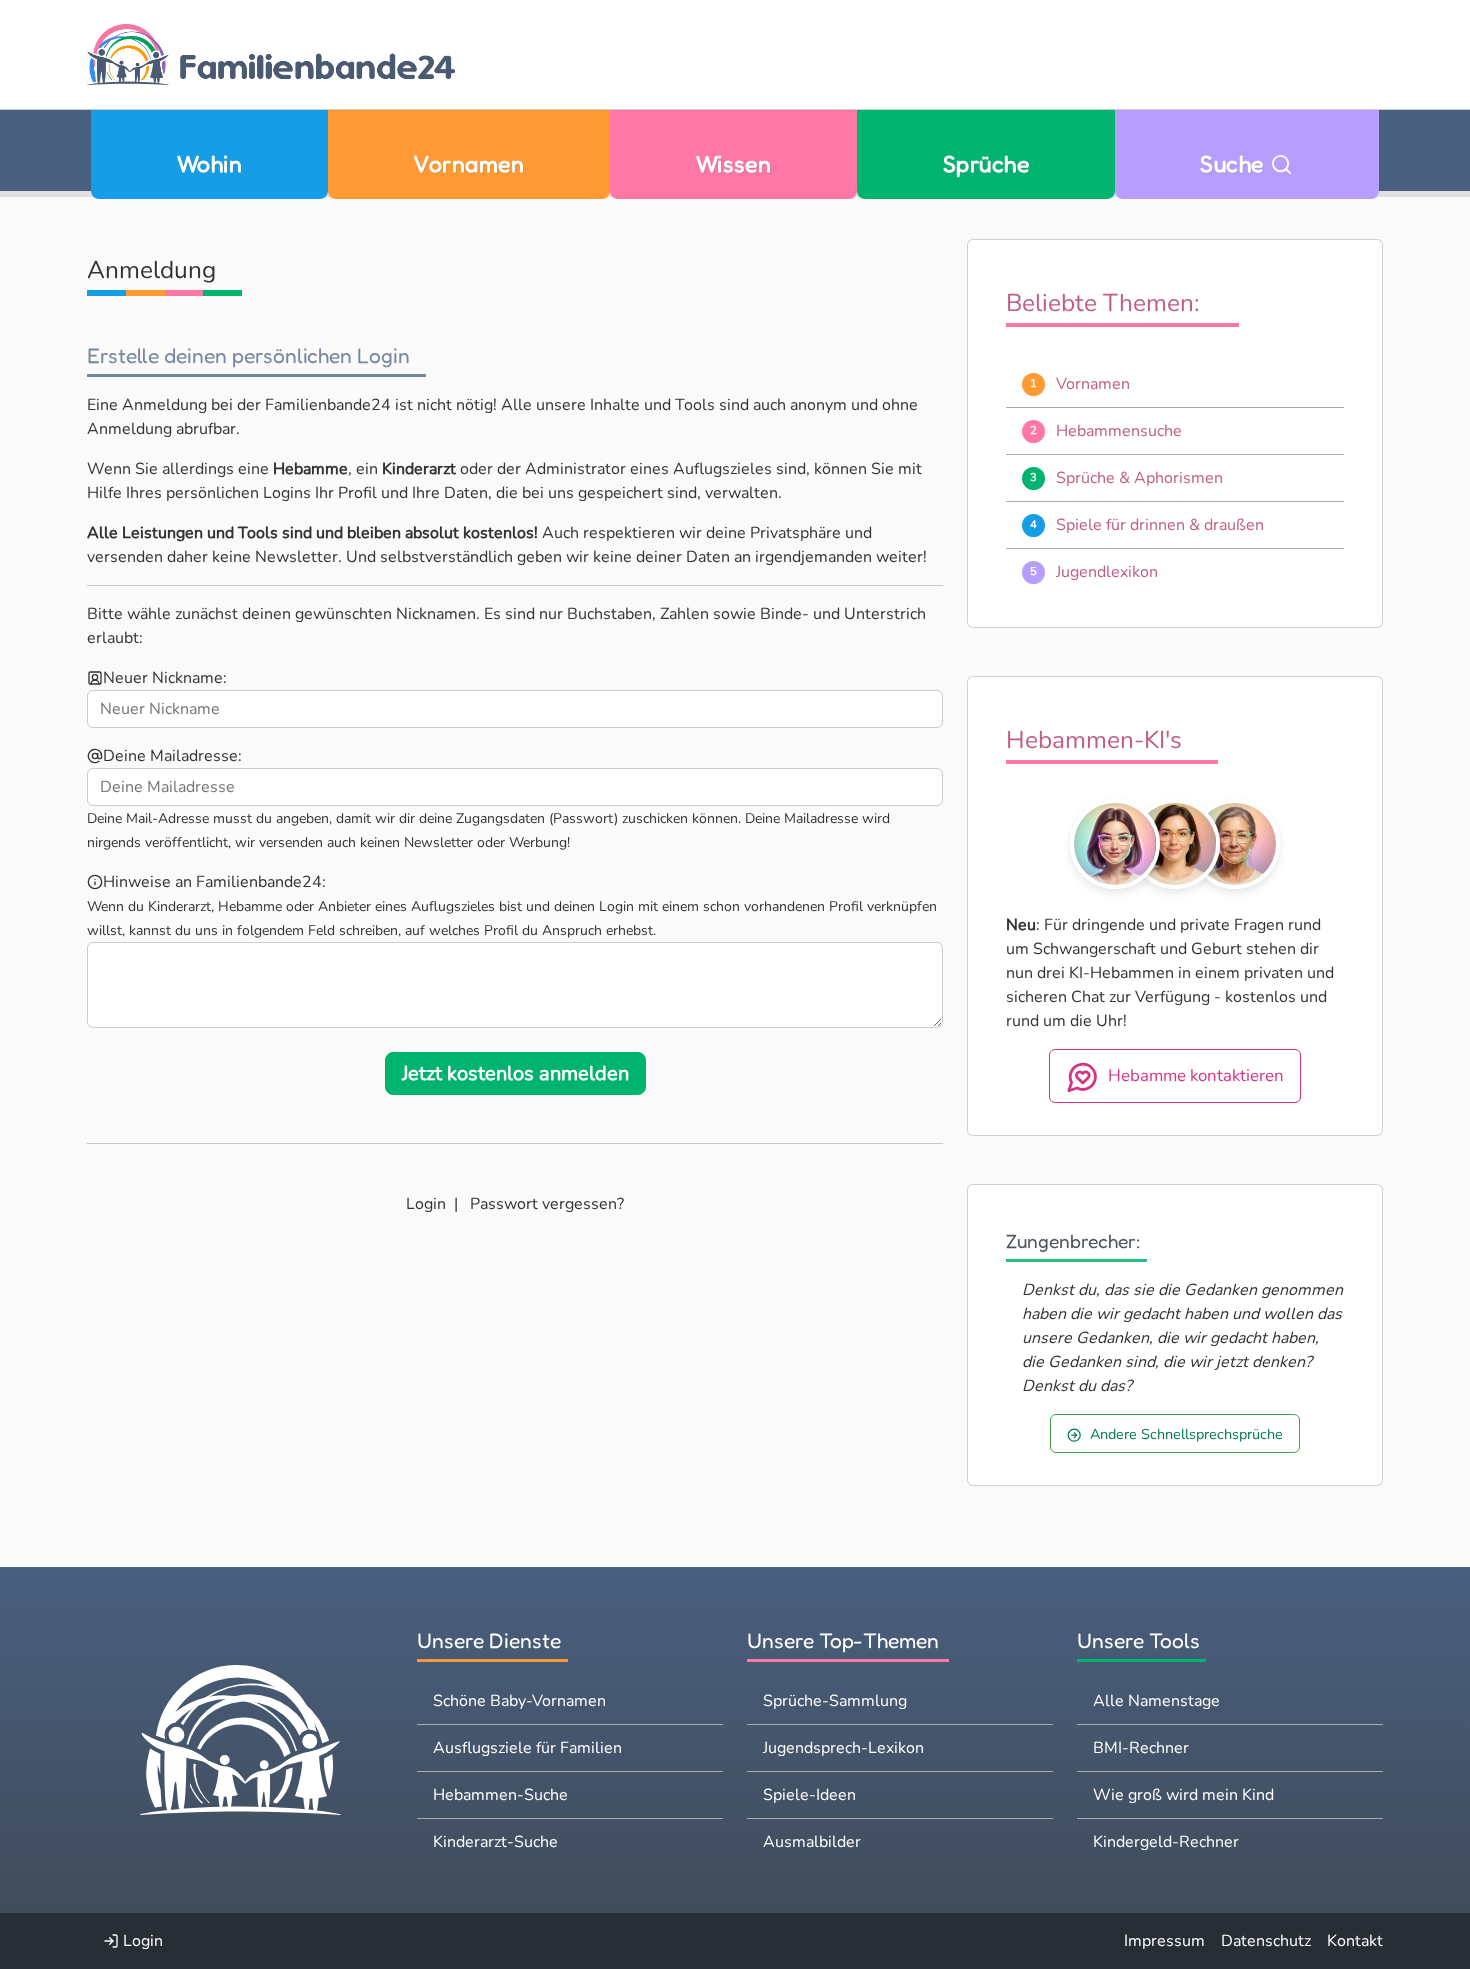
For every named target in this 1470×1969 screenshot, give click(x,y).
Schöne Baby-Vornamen (519, 1701)
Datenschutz (1266, 1941)
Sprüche (986, 163)
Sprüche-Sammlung (835, 1701)
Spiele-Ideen (809, 1795)
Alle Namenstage (1156, 1701)
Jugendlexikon (1107, 572)
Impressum (1164, 1941)
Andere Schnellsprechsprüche (1186, 1434)
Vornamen (468, 163)
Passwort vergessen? (547, 1204)
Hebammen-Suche (500, 1795)
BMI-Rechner (1141, 1748)
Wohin (209, 163)
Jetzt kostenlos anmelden (515, 1073)
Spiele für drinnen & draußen (1160, 525)
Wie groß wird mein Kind (1183, 1795)
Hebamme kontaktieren (1196, 1076)
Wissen (734, 163)
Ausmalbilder (812, 1842)
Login (426, 1204)
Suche (1235, 163)
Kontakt (1355, 1941)
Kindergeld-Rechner (1166, 1842)
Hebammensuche (1119, 431)
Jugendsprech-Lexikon (843, 1748)
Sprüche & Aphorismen (1139, 478)
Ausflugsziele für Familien (527, 1748)
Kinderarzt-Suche (495, 1842)
